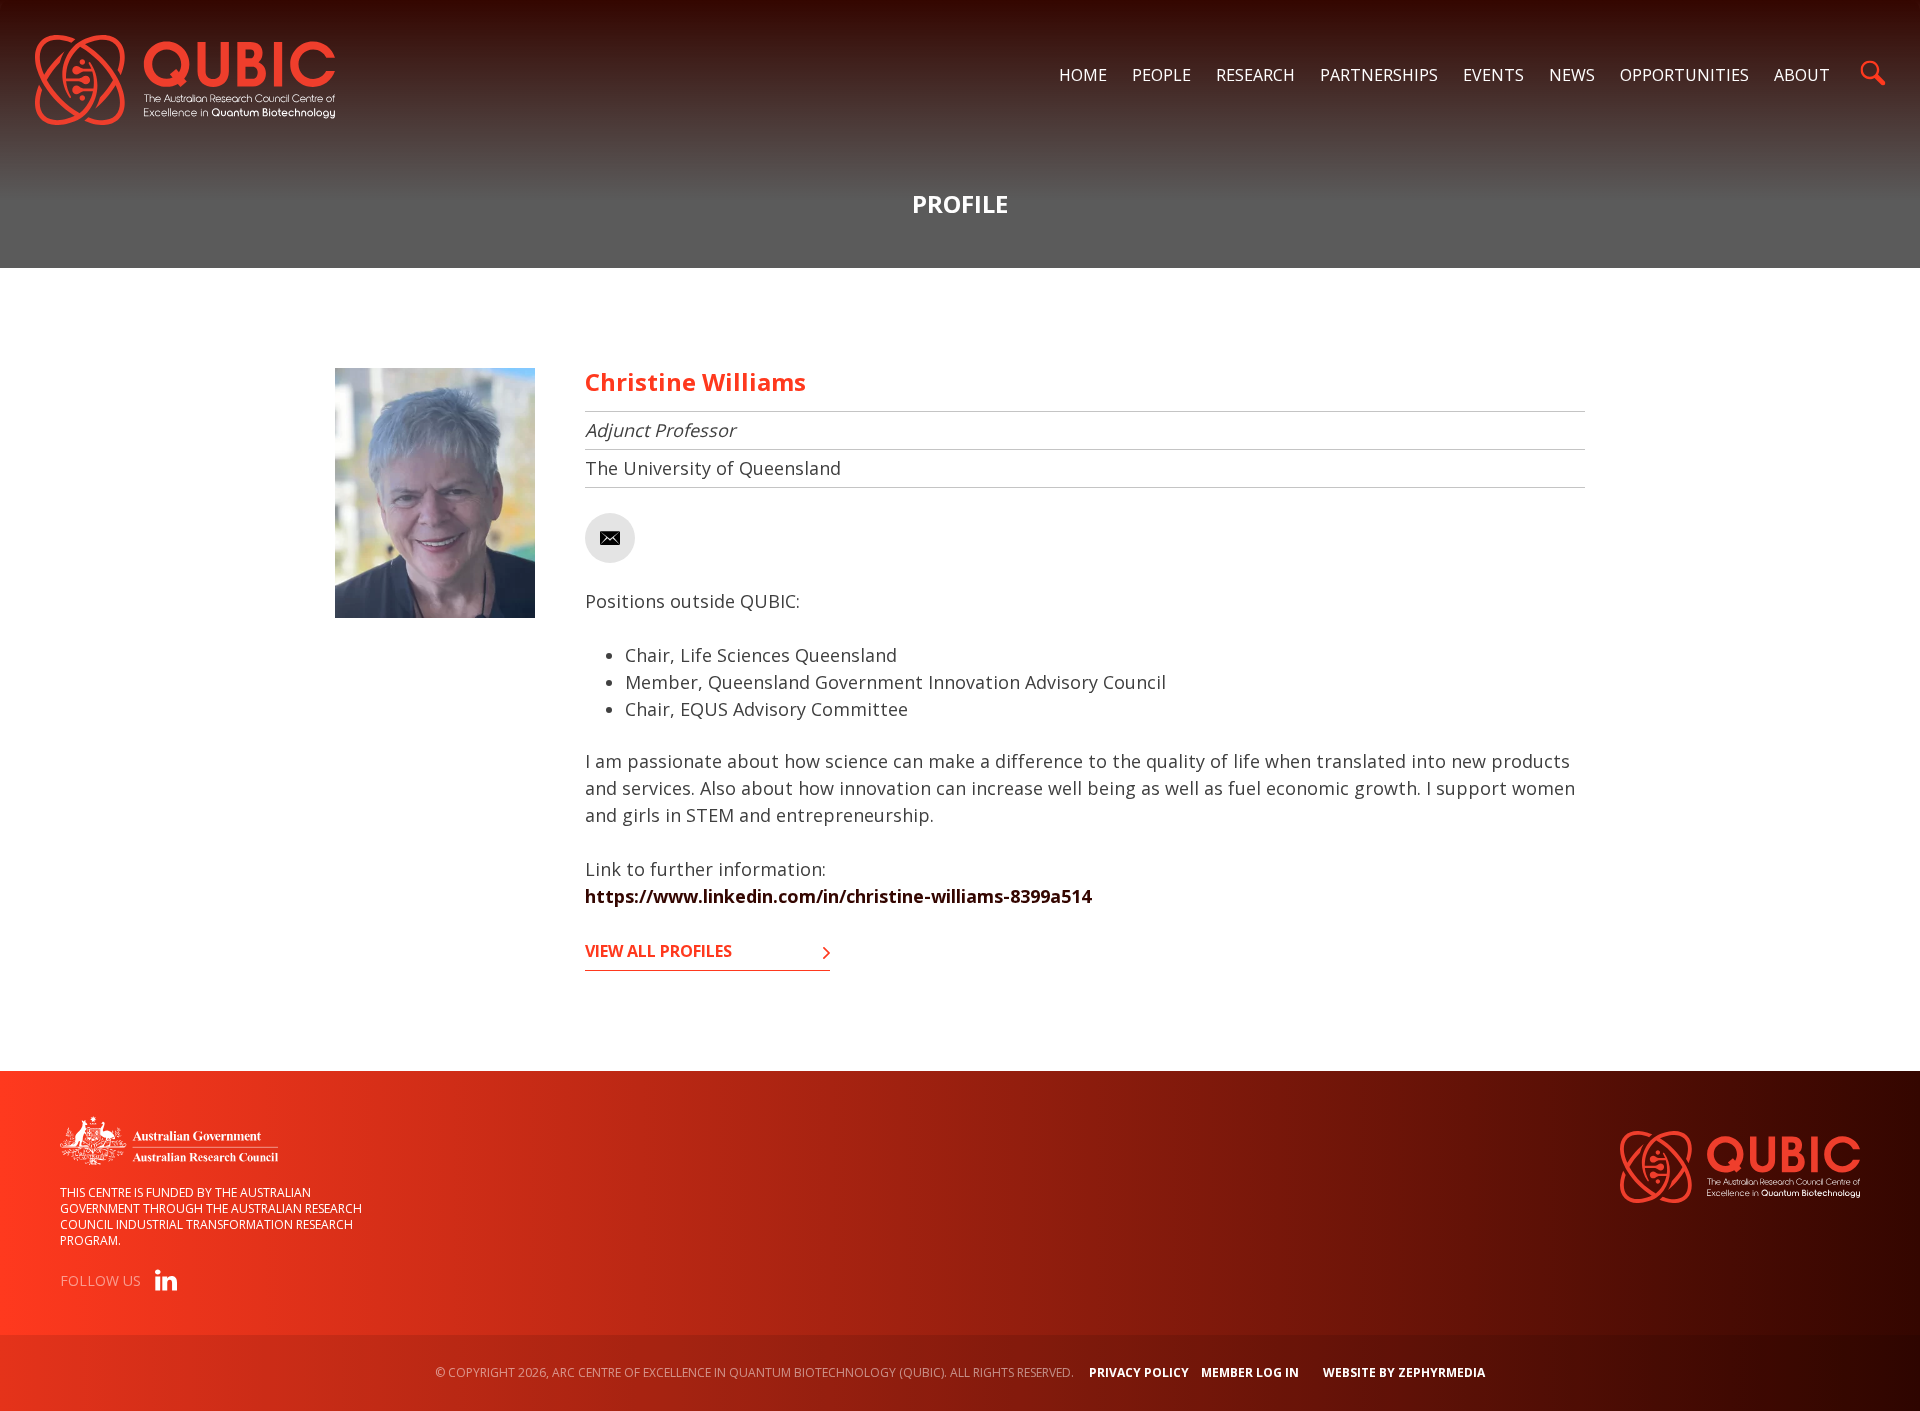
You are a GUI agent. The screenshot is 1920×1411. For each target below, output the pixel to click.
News (1572, 75)
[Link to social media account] (166, 1284)
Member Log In (1250, 1372)
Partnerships (1379, 75)
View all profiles (658, 952)
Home (1083, 75)
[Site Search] (1872, 72)
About (1802, 75)
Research (1255, 75)
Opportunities (1684, 75)
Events (1493, 75)
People (1161, 75)
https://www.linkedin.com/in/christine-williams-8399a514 (838, 896)
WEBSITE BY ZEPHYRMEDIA (1404, 1372)
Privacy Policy (1139, 1372)
